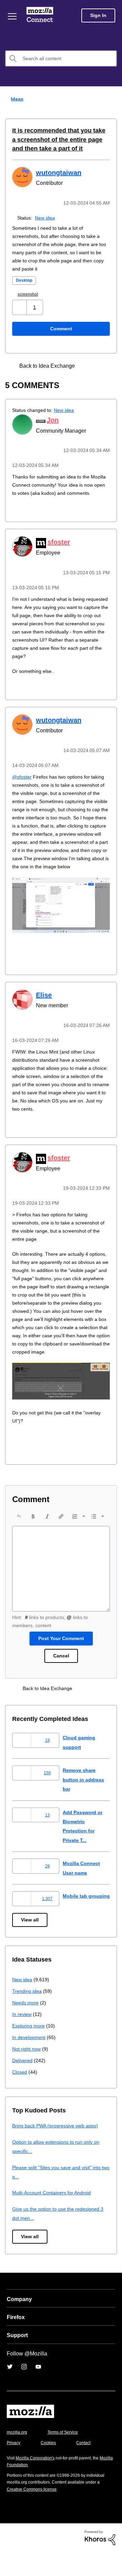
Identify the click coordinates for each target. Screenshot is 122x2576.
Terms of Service (67, 2456)
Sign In (98, 15)
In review (22, 2038)
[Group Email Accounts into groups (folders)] (101, 365)
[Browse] (13, 16)
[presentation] (19, 1537)
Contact (87, 2467)
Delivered (23, 2084)
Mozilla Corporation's (38, 2482)
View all (30, 1944)
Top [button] (9, 2559)
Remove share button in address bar (85, 1800)
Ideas (16, 99)
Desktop (25, 280)
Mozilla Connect (41, 15)
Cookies (50, 2467)
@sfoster (23, 782)
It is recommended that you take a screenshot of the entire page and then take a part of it (57, 140)
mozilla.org (18, 2456)
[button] (20, 307)
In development (30, 2061)
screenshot (30, 293)
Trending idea (28, 2015)
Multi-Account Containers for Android (55, 2217)
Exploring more (29, 2049)
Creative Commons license (34, 2513)
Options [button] (113, 99)
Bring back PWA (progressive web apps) (58, 2150)
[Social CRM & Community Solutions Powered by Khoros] (100, 2561)
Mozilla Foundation (26, 2489)
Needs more (26, 2026)
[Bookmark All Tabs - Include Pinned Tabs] (89, 365)
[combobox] (61, 58)
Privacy (14, 2467)
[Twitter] (10, 2391)
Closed (20, 2096)
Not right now (28, 2073)
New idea (46, 217)
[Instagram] (24, 2391)
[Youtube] (38, 2391)
